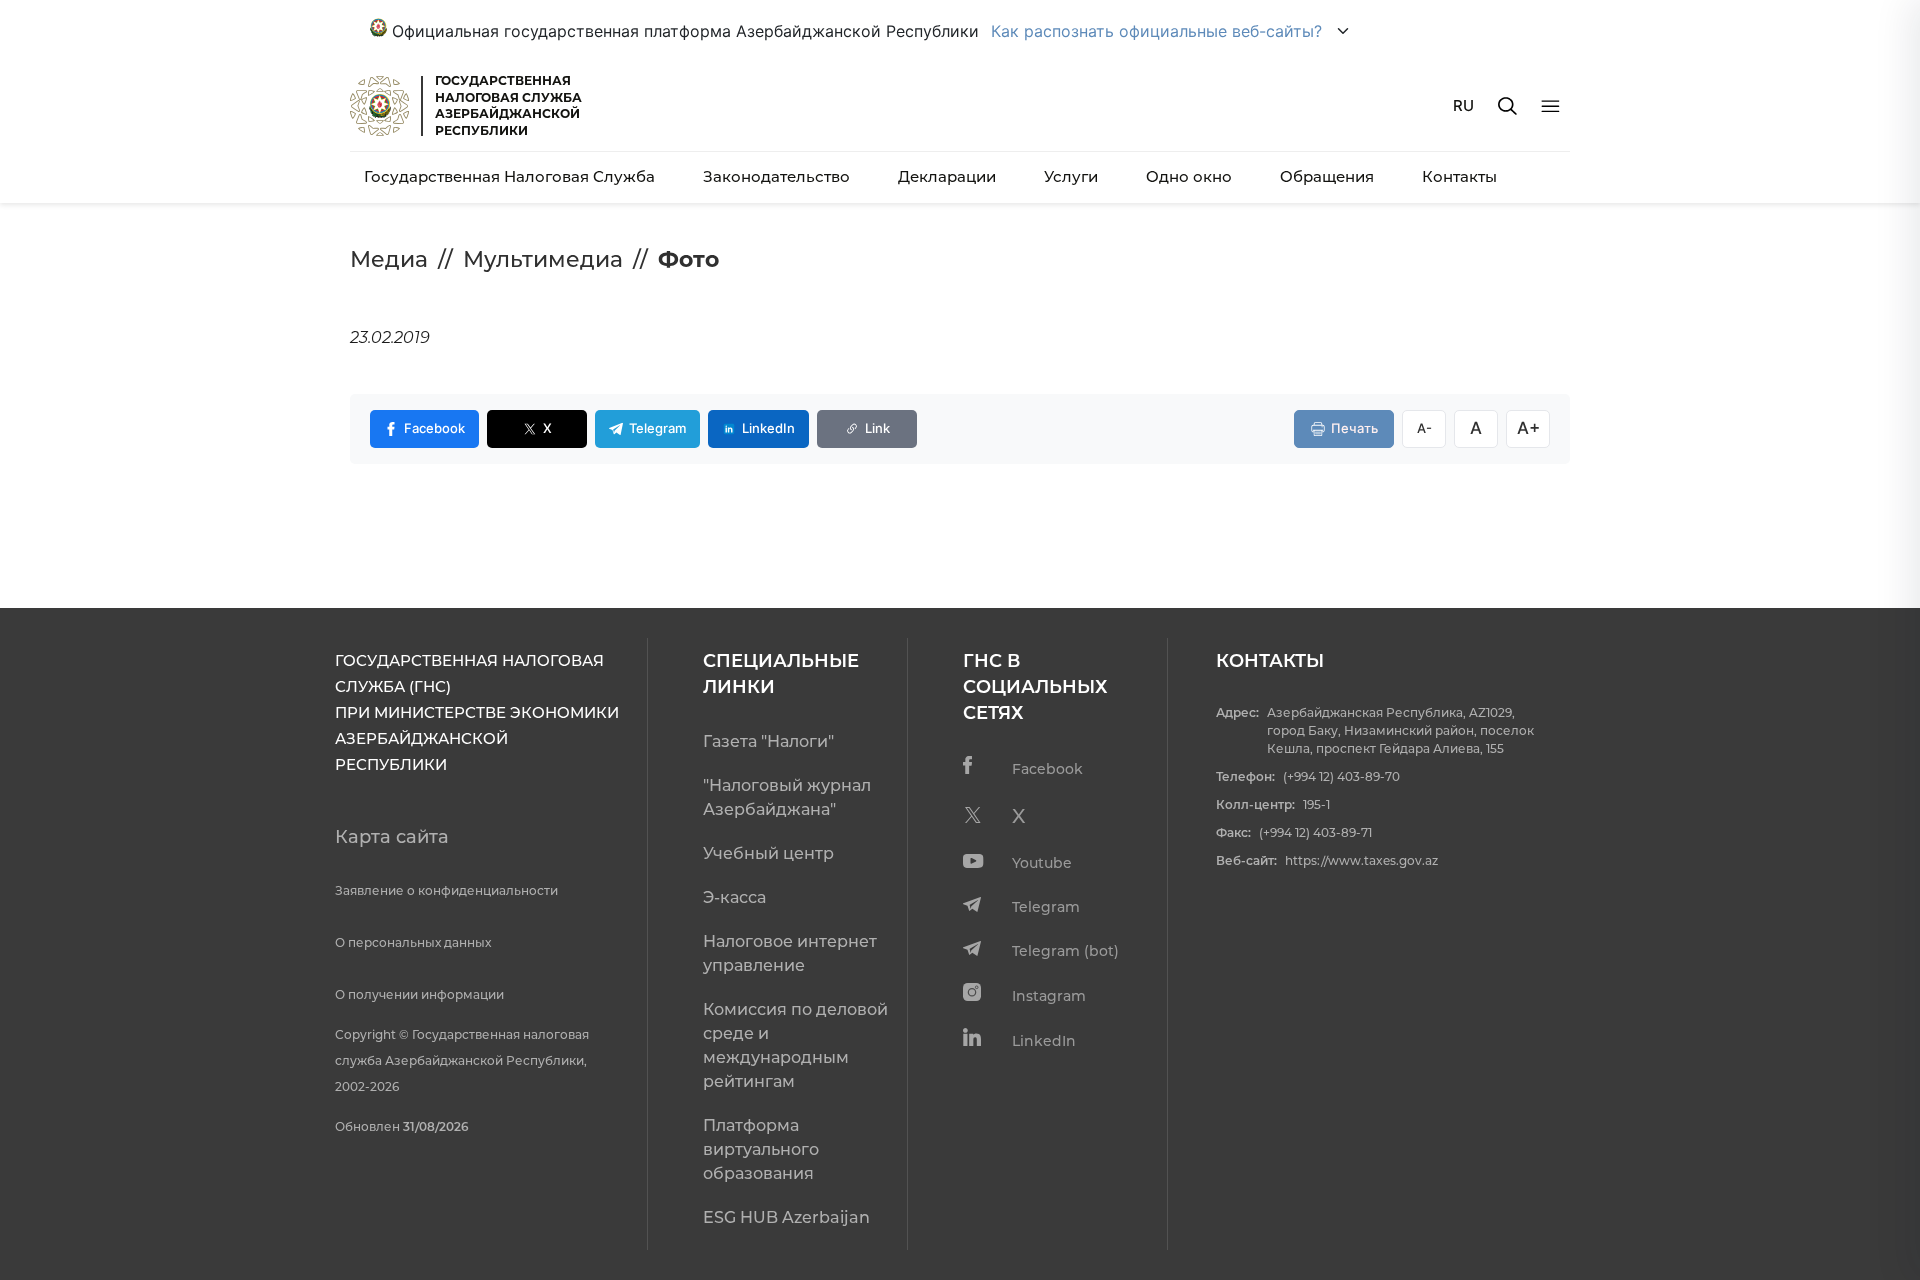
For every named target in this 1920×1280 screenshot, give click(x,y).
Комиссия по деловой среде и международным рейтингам (795, 1045)
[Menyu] (1550, 106)
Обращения (1327, 176)
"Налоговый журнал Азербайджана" (787, 797)
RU (1463, 105)
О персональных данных (413, 942)
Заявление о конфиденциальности (446, 890)
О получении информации (419, 994)
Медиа (389, 259)
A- (1424, 428)
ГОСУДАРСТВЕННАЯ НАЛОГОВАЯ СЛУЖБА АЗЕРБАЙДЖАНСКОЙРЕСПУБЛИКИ (508, 105)
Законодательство (776, 176)
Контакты (1459, 176)
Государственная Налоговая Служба (509, 176)
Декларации (947, 176)
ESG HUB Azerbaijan (786, 1217)
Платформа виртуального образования (761, 1149)
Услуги (1071, 176)
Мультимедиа (543, 259)
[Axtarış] (1507, 106)
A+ (1528, 428)
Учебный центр (768, 853)
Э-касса (734, 897)
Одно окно (1189, 176)
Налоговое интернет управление (790, 953)
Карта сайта (392, 837)
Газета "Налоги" (768, 741)
